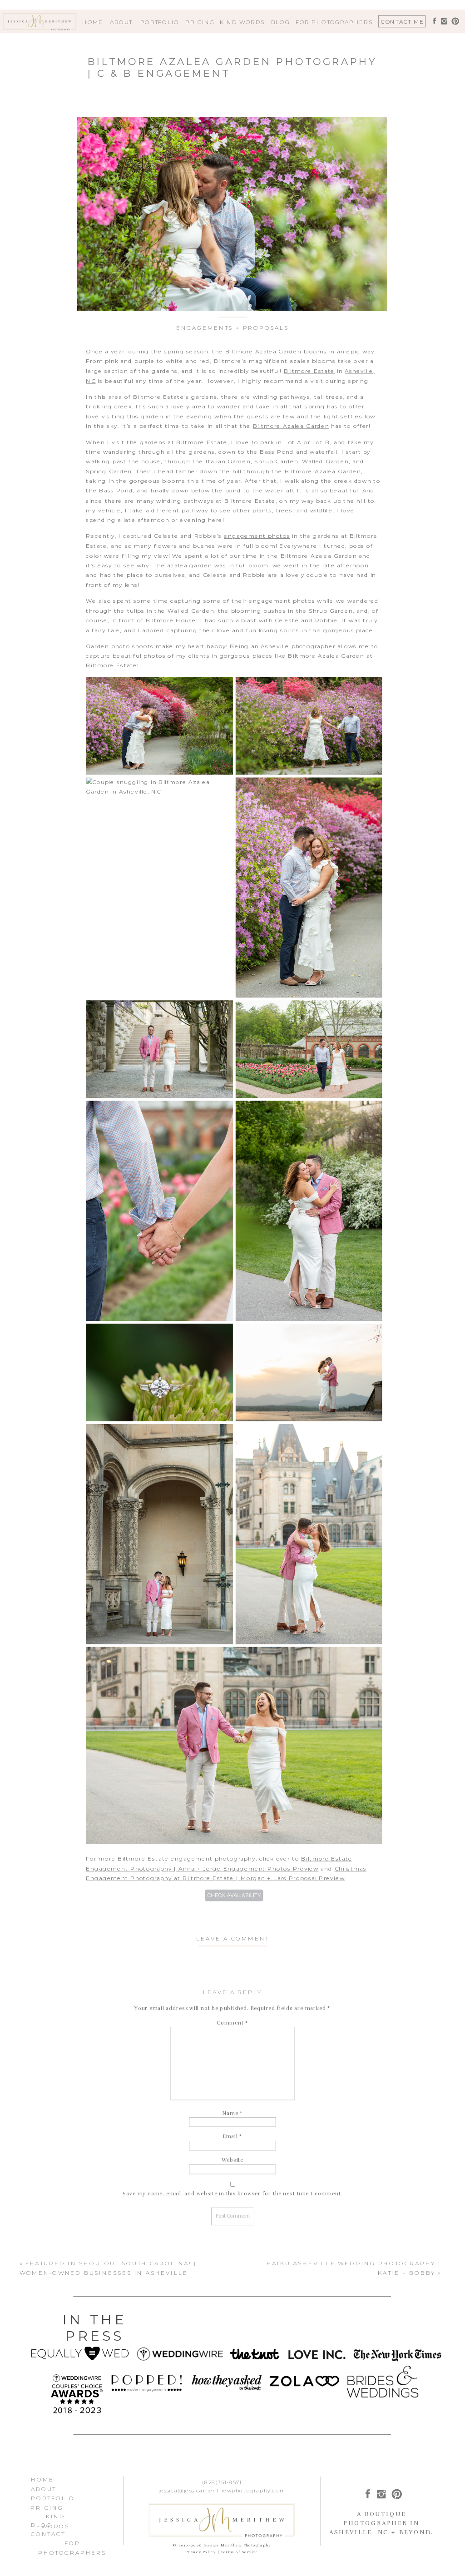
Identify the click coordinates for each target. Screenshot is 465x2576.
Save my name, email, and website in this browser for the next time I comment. (232, 2194)
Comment (232, 2023)
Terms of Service (240, 2552)
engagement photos (257, 536)
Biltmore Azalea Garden (291, 426)
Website (232, 2160)
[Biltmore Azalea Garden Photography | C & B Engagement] (232, 214)
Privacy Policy (200, 2552)
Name (233, 2113)
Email (232, 2137)
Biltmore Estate (309, 371)
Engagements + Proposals (233, 328)
